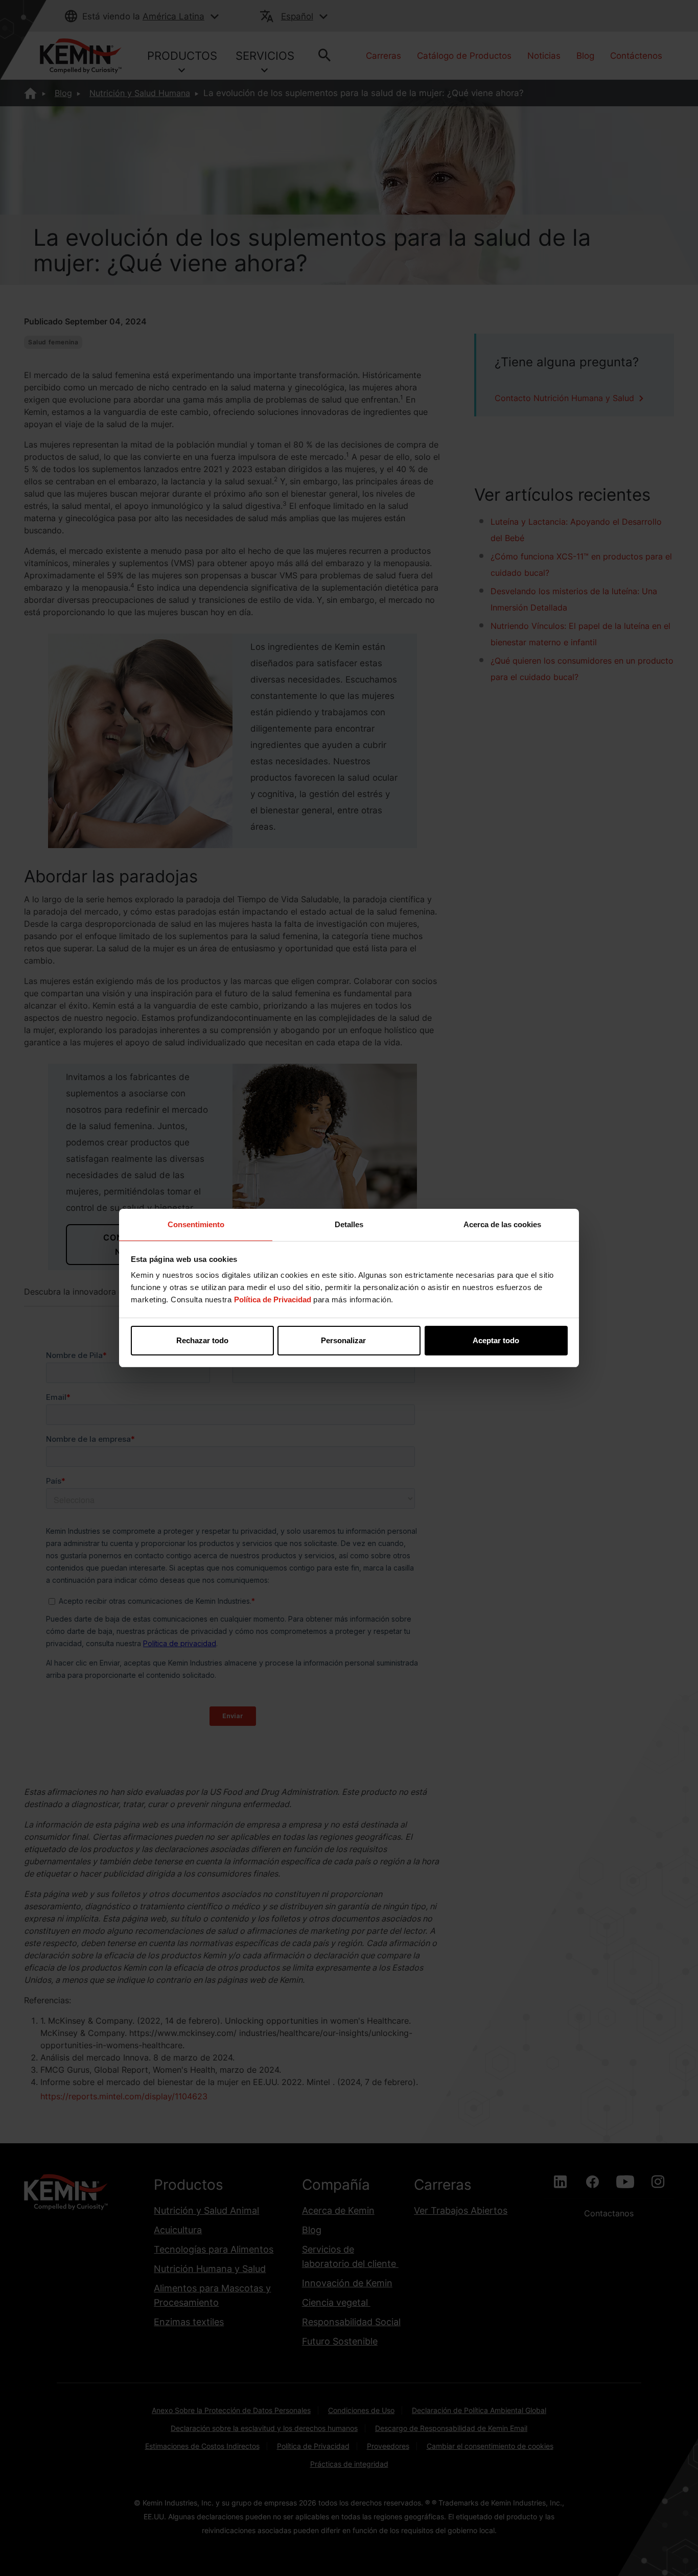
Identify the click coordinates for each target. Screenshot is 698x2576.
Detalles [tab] (349, 1224)
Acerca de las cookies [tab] (502, 1224)
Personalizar (343, 1340)
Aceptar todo (496, 1340)
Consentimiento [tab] (196, 1224)
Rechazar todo (202, 1340)
